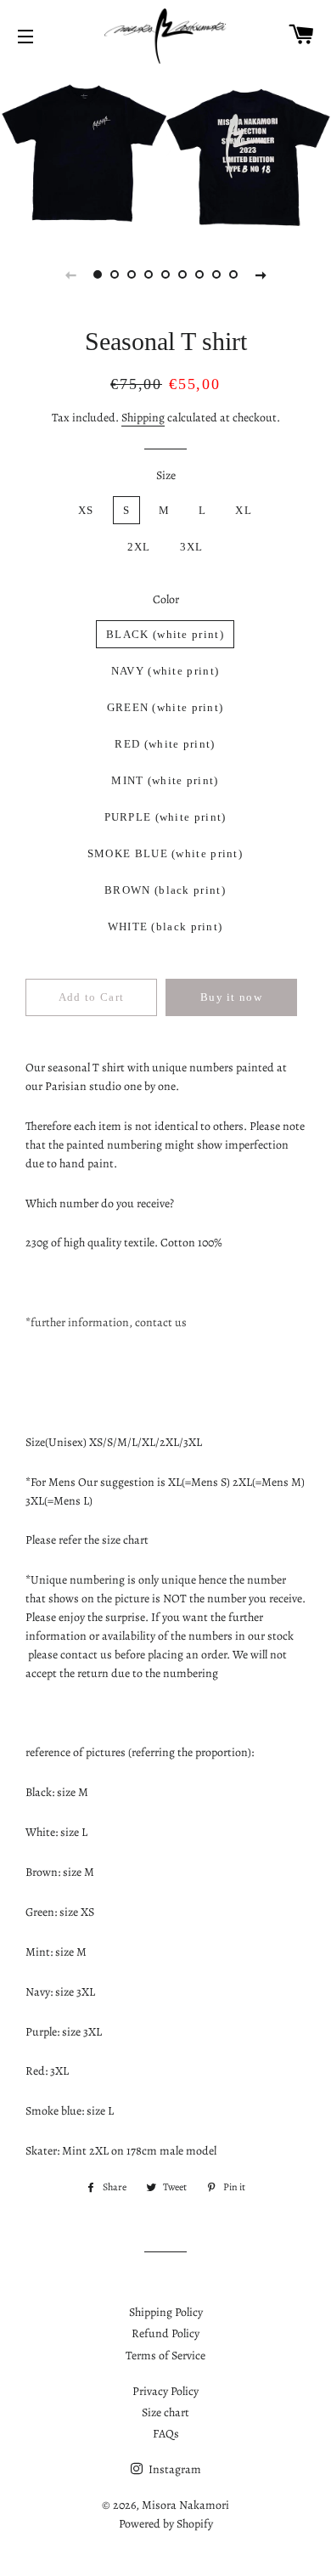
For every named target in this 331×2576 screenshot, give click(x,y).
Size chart (165, 2412)
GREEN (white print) (165, 707)
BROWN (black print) (165, 890)
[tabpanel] (165, 151)
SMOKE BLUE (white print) (165, 853)
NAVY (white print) (165, 671)
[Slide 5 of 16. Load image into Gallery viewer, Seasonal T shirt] (165, 274)
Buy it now (231, 997)
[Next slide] (261, 274)
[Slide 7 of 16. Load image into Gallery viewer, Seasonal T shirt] (199, 274)
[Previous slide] (70, 274)
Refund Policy (165, 2333)
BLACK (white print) (165, 634)
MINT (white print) (165, 780)
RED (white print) (165, 744)
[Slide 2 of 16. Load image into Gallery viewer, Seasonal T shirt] (115, 274)
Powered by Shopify (166, 2524)
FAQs (166, 2434)
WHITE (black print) (165, 926)
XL (244, 510)
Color (166, 599)
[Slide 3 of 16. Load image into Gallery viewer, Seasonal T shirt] (132, 274)
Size (166, 475)
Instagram (174, 2469)
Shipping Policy (166, 2312)
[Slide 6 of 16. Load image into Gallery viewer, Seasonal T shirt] (182, 274)
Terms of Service (165, 2356)
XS (86, 510)
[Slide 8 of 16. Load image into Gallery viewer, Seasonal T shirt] (216, 274)
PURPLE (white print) (165, 817)
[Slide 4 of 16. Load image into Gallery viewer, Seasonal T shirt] (149, 274)
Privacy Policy (165, 2391)
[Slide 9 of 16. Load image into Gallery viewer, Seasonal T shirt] (233, 274)
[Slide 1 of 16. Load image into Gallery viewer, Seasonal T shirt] (98, 274)
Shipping (143, 418)
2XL (139, 547)
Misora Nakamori (185, 2505)
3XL (192, 547)
